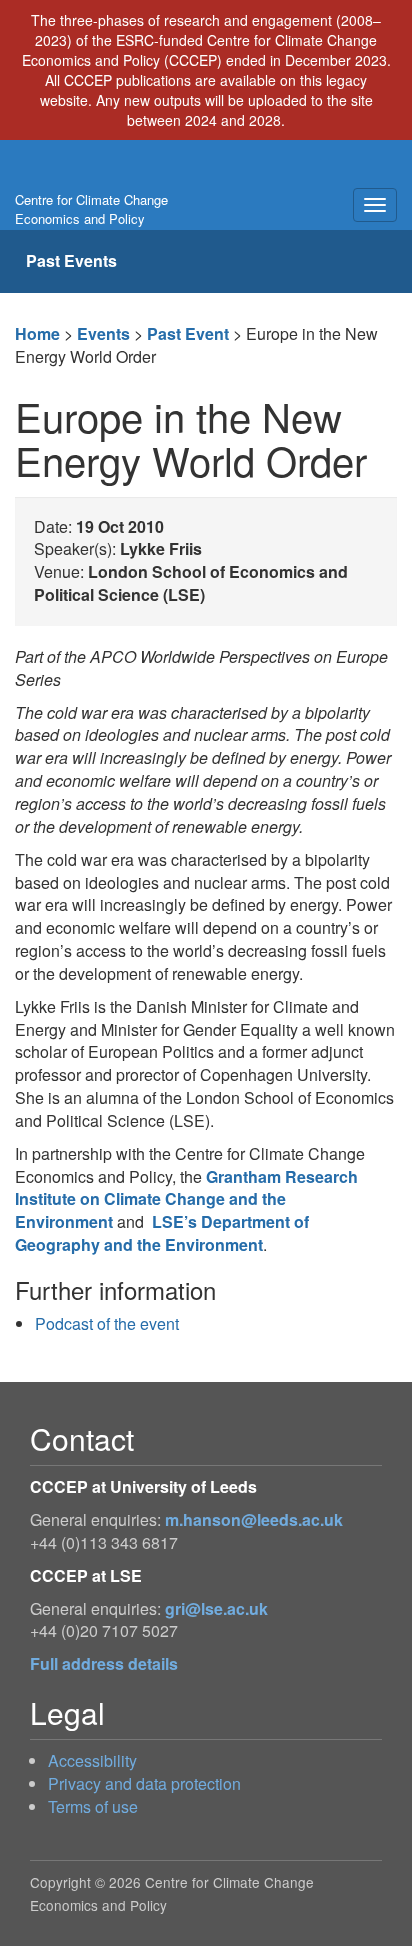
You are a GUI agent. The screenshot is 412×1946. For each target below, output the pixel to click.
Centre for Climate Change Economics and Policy (91, 209)
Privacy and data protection (144, 1783)
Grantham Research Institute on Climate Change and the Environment (186, 1199)
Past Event (188, 333)
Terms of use (93, 1806)
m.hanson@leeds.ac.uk (254, 1519)
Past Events (71, 260)
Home (37, 333)
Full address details (104, 1663)
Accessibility (92, 1760)
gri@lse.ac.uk (216, 1608)
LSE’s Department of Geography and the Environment (162, 1233)
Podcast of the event (107, 1323)
